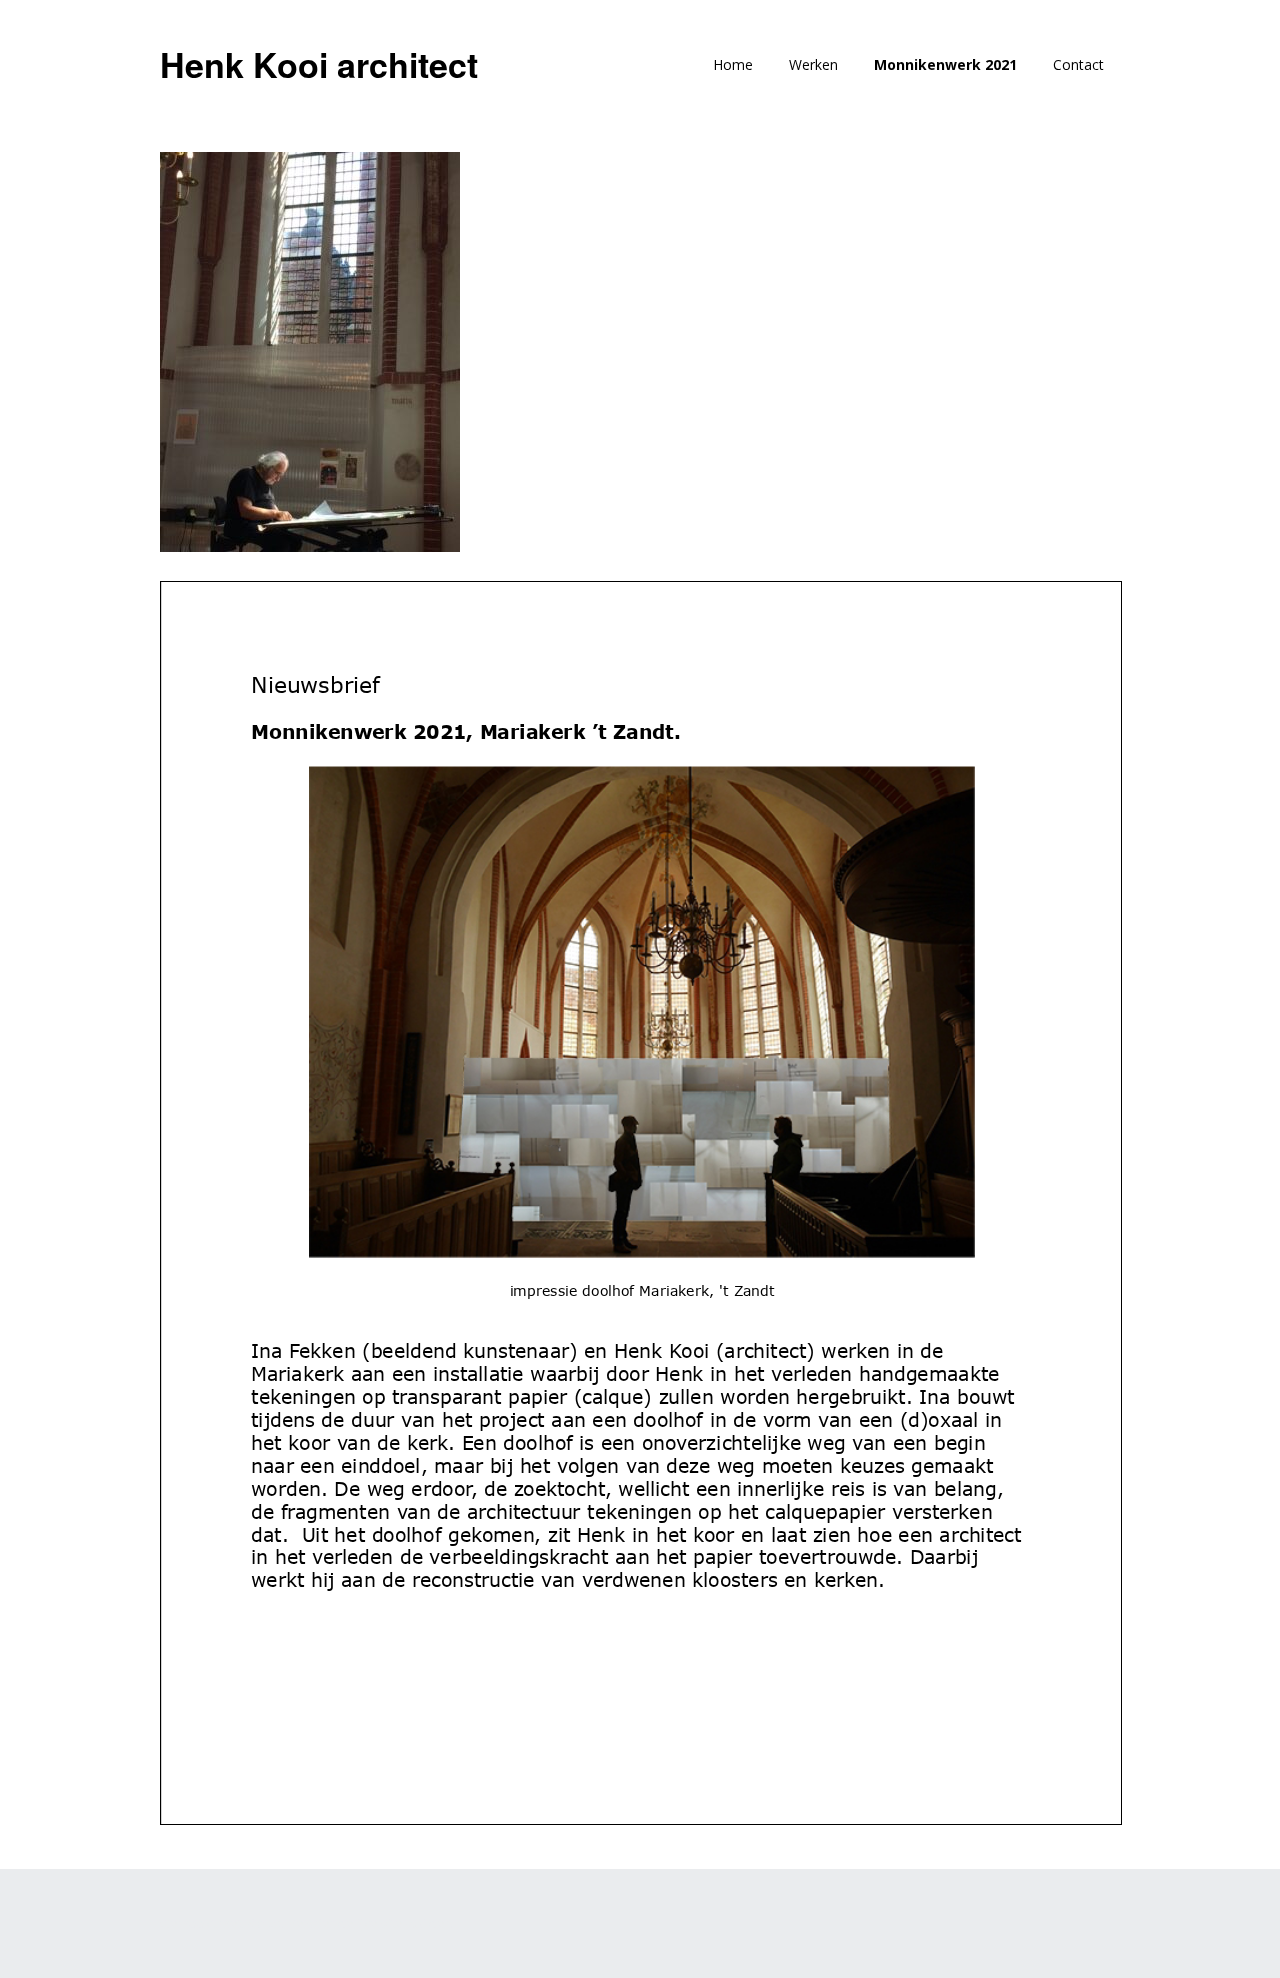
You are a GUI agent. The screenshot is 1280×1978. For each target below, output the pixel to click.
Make (263, 1923)
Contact (1078, 64)
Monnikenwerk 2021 (945, 64)
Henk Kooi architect (319, 64)
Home (733, 64)
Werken (813, 64)
